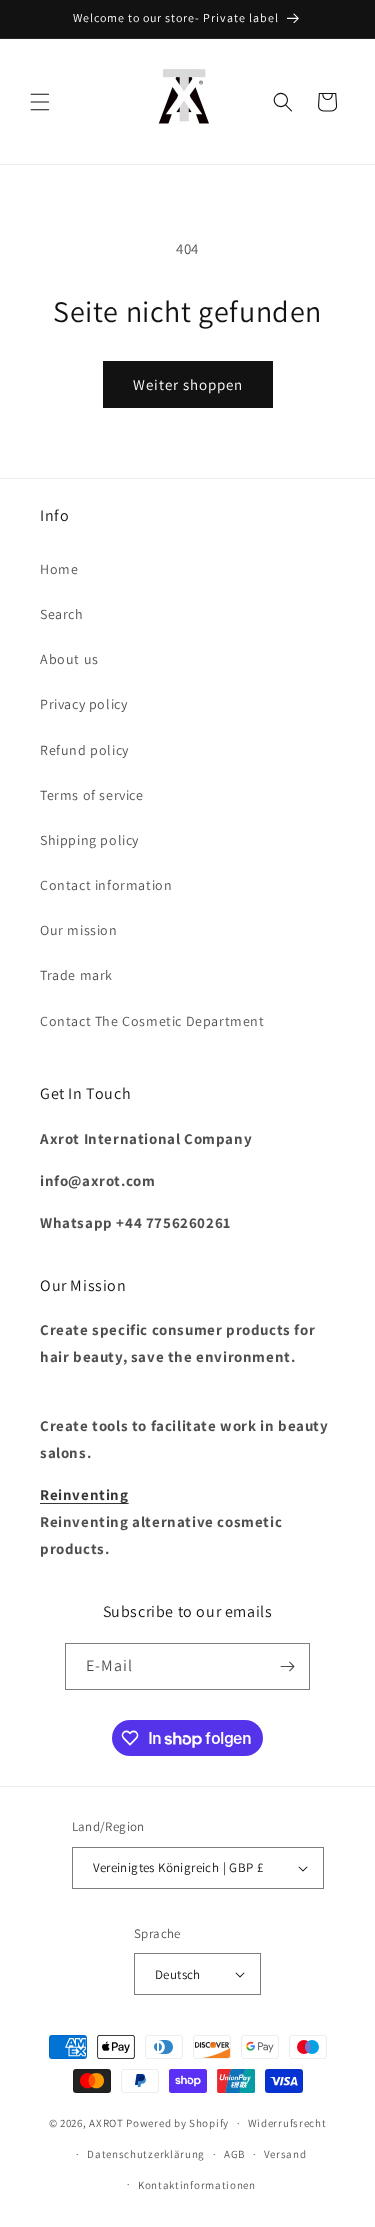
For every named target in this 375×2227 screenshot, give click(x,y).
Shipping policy (89, 840)
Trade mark (76, 975)
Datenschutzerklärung (146, 2154)
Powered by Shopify (177, 2123)
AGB (234, 2154)
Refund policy (84, 750)
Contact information (106, 885)
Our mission (79, 930)
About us (69, 659)
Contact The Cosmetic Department (152, 1021)
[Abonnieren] (287, 1666)
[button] (40, 102)
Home (59, 569)
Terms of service (92, 795)
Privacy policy (83, 704)
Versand (285, 2154)
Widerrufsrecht (287, 2123)
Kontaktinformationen (197, 2185)
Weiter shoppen (188, 384)
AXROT (106, 2123)
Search (62, 614)
